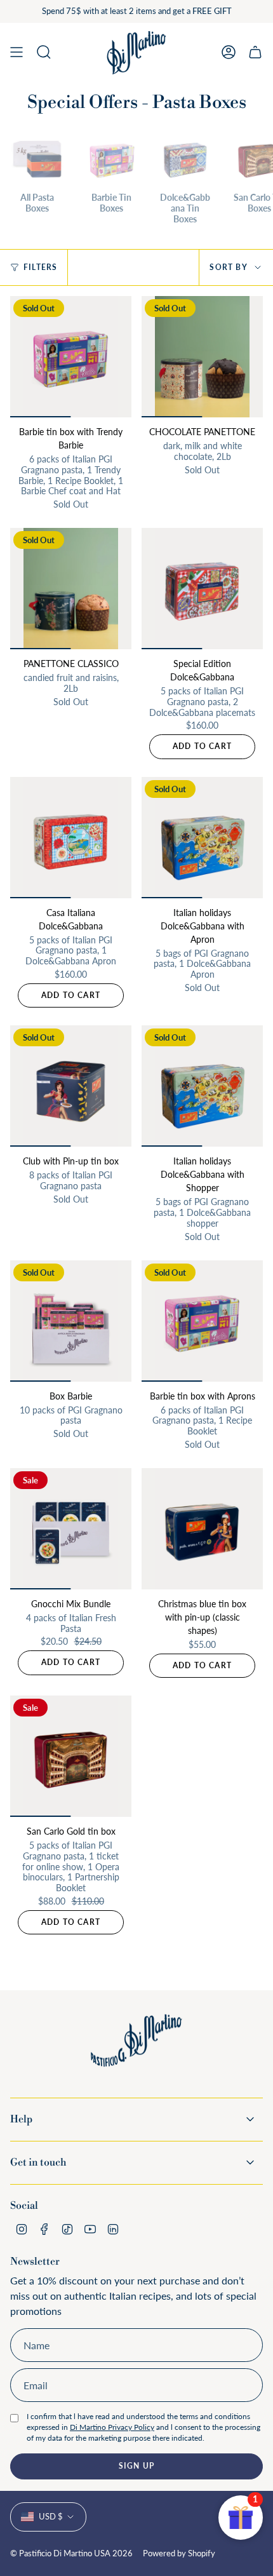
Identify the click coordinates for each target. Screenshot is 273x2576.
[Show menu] (17, 52)
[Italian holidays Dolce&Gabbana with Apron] (202, 838)
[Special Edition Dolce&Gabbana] (202, 589)
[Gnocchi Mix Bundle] (71, 1529)
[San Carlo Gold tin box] (71, 1756)
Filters (40, 267)
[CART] (255, 52)
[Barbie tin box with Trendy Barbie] (71, 357)
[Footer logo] (136, 2050)
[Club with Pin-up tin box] (71, 1086)
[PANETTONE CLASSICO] (71, 589)
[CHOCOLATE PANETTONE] (202, 357)
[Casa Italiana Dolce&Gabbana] (71, 838)
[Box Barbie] (71, 1321)
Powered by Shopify (179, 2553)
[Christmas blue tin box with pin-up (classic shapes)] (202, 1529)
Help (21, 2119)
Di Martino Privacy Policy (112, 2427)
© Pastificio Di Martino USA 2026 (71, 2553)
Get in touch (38, 2162)
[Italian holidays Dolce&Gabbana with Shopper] (202, 1086)
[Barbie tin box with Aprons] (202, 1321)
